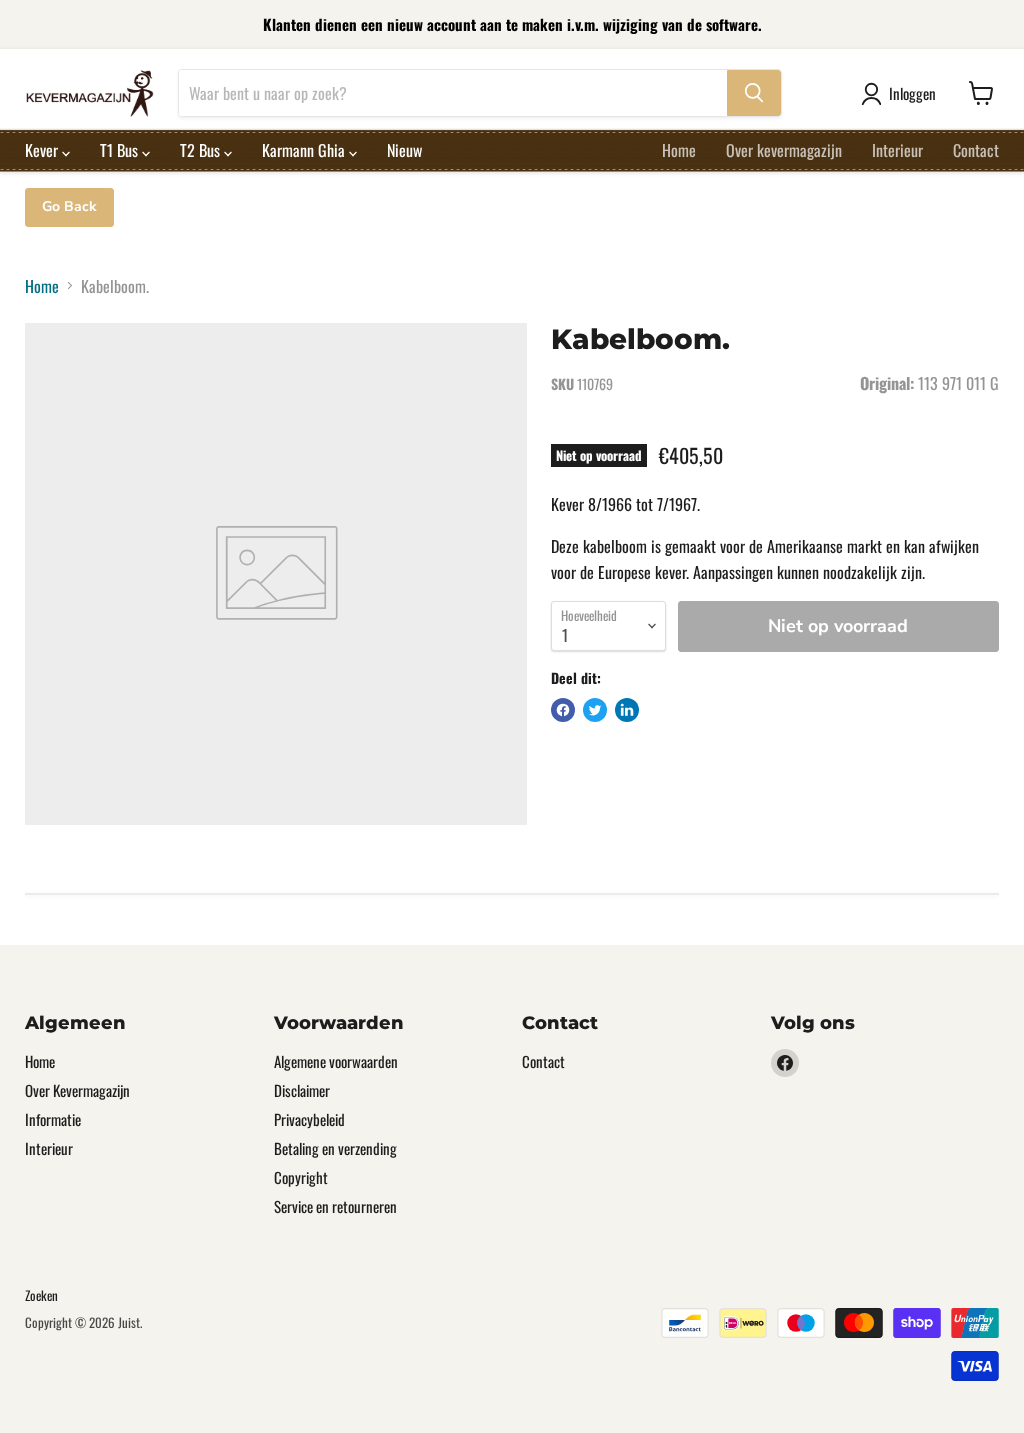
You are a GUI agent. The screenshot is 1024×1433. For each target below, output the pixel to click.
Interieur (897, 150)
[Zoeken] (754, 93)
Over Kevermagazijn (77, 1090)
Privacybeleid (309, 1119)
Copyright (301, 1177)
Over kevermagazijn (784, 150)
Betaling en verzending (335, 1148)
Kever (43, 150)
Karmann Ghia (305, 150)
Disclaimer (302, 1090)
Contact (976, 150)
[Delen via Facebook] (563, 710)
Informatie (53, 1119)
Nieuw (404, 150)
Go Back (69, 206)
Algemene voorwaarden (336, 1061)
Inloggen (912, 93)
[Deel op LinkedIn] (627, 710)
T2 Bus (202, 150)
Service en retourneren (335, 1206)
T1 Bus (121, 150)
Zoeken (41, 1295)
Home (679, 150)
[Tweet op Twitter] (595, 710)
